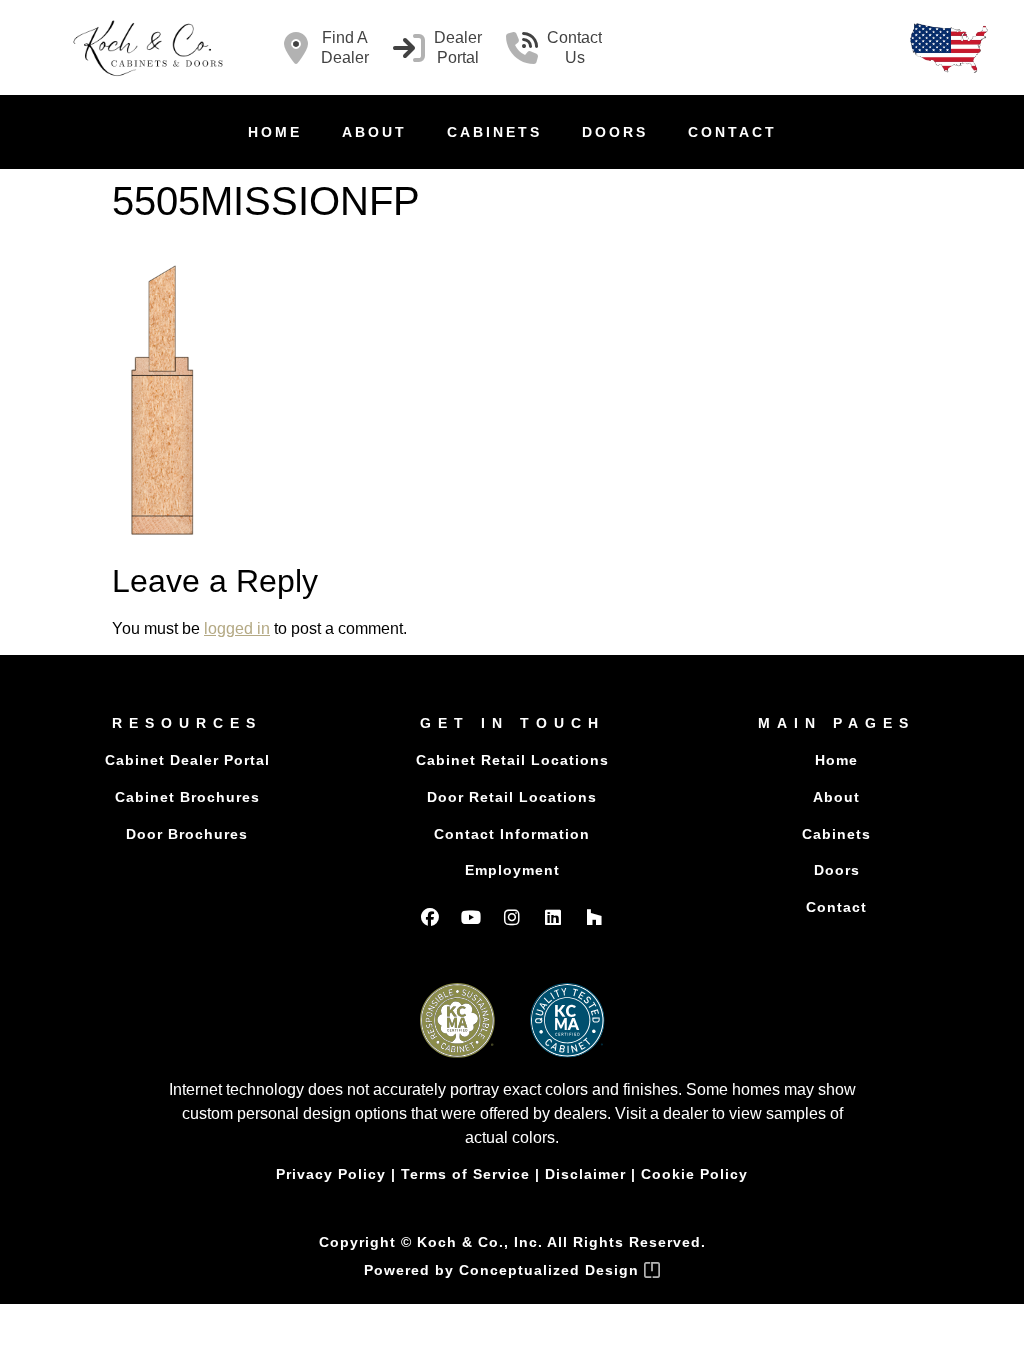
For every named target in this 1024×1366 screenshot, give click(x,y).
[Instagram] (512, 917)
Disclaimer (585, 1174)
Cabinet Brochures (187, 797)
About (374, 132)
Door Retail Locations (512, 797)
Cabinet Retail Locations (512, 760)
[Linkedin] (553, 917)
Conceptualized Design (551, 1270)
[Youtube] (471, 917)
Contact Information (512, 834)
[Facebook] (430, 917)
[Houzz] (594, 917)
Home (275, 132)
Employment (512, 870)
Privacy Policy (331, 1174)
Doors (615, 132)
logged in (237, 628)
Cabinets (494, 132)
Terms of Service (465, 1174)
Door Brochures (187, 834)
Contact (732, 132)
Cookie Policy (694, 1174)
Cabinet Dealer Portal (187, 760)
